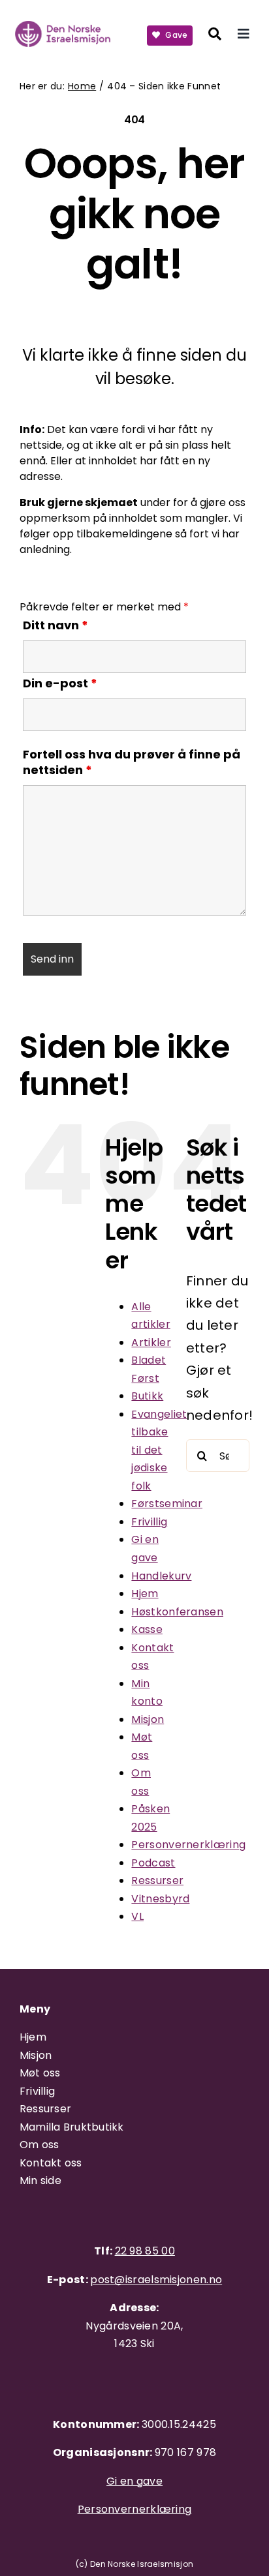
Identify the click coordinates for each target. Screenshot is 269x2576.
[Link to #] (215, 34)
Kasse (147, 1629)
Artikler (151, 1342)
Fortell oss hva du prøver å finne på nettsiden (132, 762)
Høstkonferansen (177, 1612)
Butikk (147, 1396)
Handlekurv (161, 1576)
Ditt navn (55, 625)
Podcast (153, 1863)
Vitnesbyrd (160, 1899)
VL (137, 1916)
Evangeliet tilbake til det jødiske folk (159, 1450)
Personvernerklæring (188, 1845)
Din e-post (60, 683)
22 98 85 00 (145, 2251)
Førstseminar (167, 1504)
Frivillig (149, 1522)
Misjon (148, 1719)
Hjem (145, 1594)
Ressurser (157, 1880)
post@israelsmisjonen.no (156, 2280)
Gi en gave (134, 2481)
